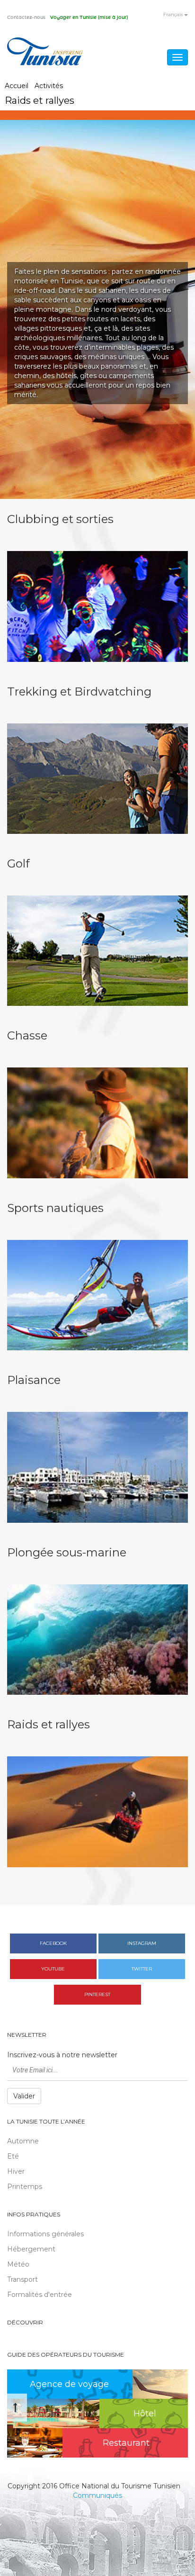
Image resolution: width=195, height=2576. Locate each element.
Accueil (17, 86)
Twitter (142, 1969)
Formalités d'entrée (40, 2295)
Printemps (25, 2187)
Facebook (53, 1943)
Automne (23, 2141)
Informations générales (45, 2234)
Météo (18, 2264)
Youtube (53, 1969)
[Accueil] (45, 51)
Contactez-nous (26, 18)
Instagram (142, 1943)
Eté (13, 2156)
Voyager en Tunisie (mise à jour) (89, 18)
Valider (24, 2096)
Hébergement (31, 2249)
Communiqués (97, 2495)
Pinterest (97, 1994)
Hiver (16, 2171)
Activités (49, 86)
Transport (22, 2279)
